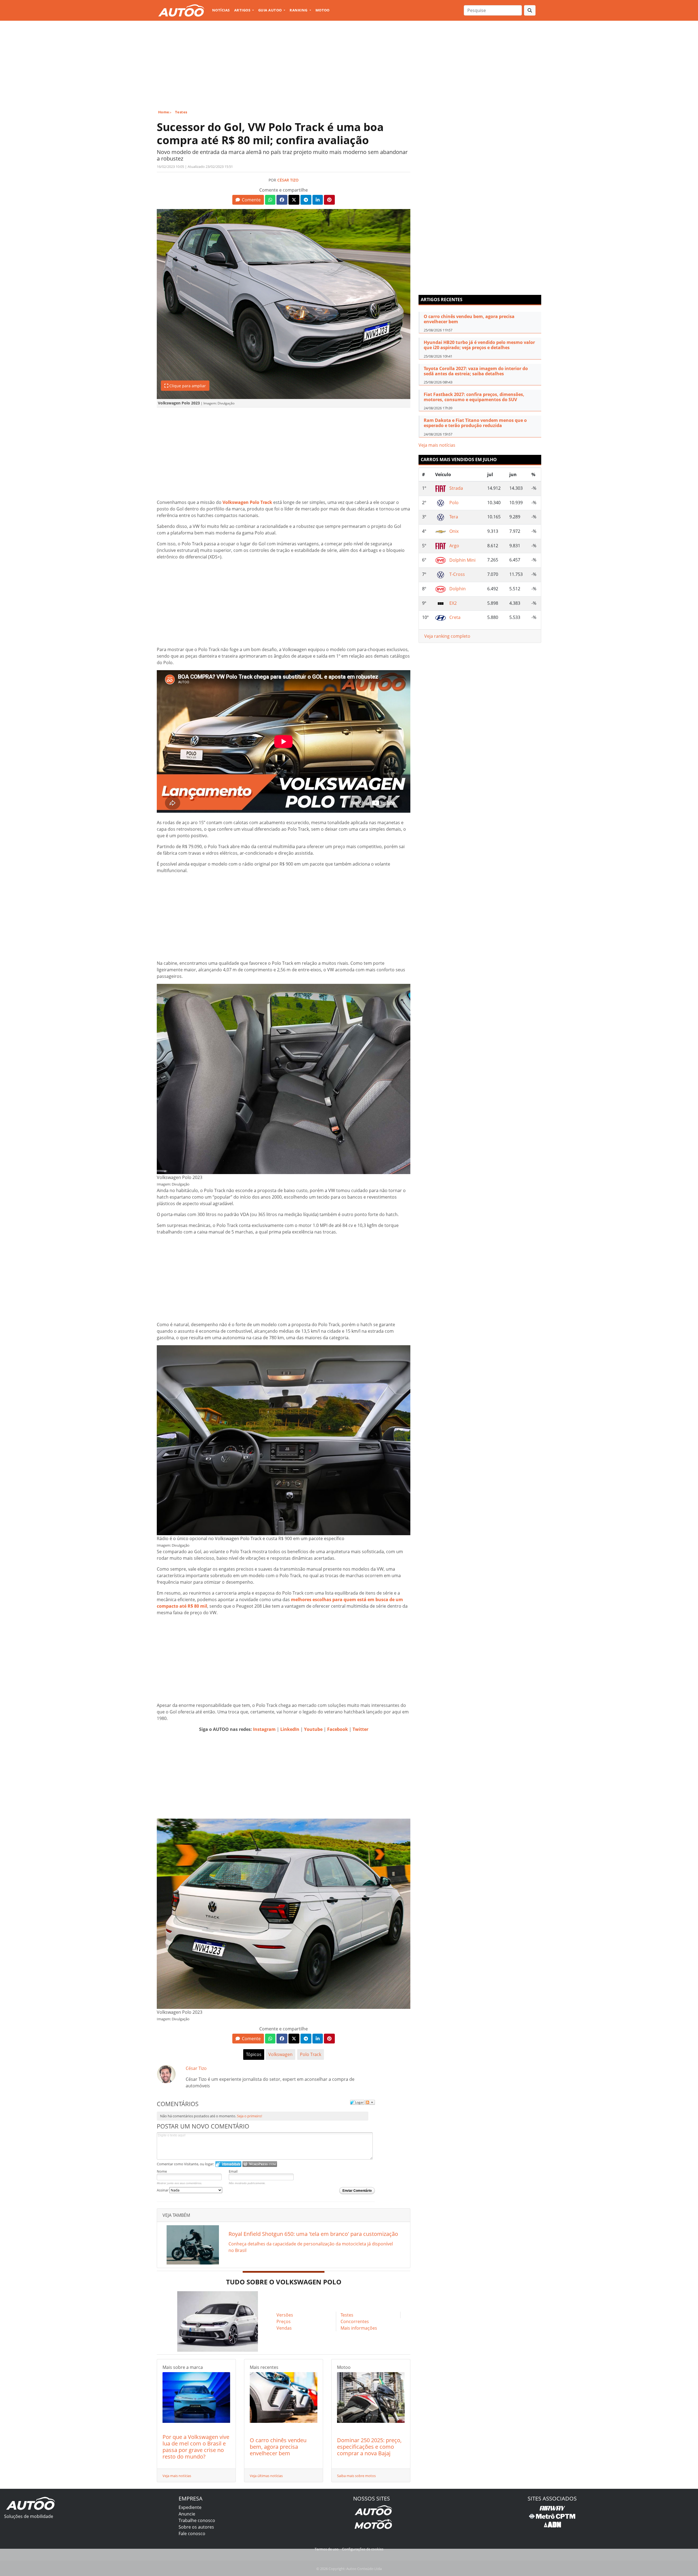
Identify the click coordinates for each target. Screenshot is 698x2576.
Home (164, 112)
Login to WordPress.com (260, 2164)
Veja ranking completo (447, 636)
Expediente (190, 2507)
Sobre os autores (196, 2527)
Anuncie (187, 2514)
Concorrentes (355, 2321)
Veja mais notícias (177, 2476)
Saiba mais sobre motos (356, 2476)
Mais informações (359, 2328)
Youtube (313, 1729)
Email (233, 2171)
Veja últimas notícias (266, 2476)
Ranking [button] (299, 10)
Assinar (163, 2190)
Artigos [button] (243, 10)
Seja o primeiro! (249, 2116)
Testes (181, 112)
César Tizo (288, 180)
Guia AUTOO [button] (270, 10)
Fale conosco (192, 2533)
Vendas (284, 2328)
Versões (285, 2315)
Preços (284, 2321)
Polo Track (311, 2054)
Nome (162, 2171)
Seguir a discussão (370, 2102)
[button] (248, 200)
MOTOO (323, 10)
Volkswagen (280, 2054)
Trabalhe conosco (197, 2520)
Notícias (221, 10)
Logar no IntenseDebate (228, 2164)
